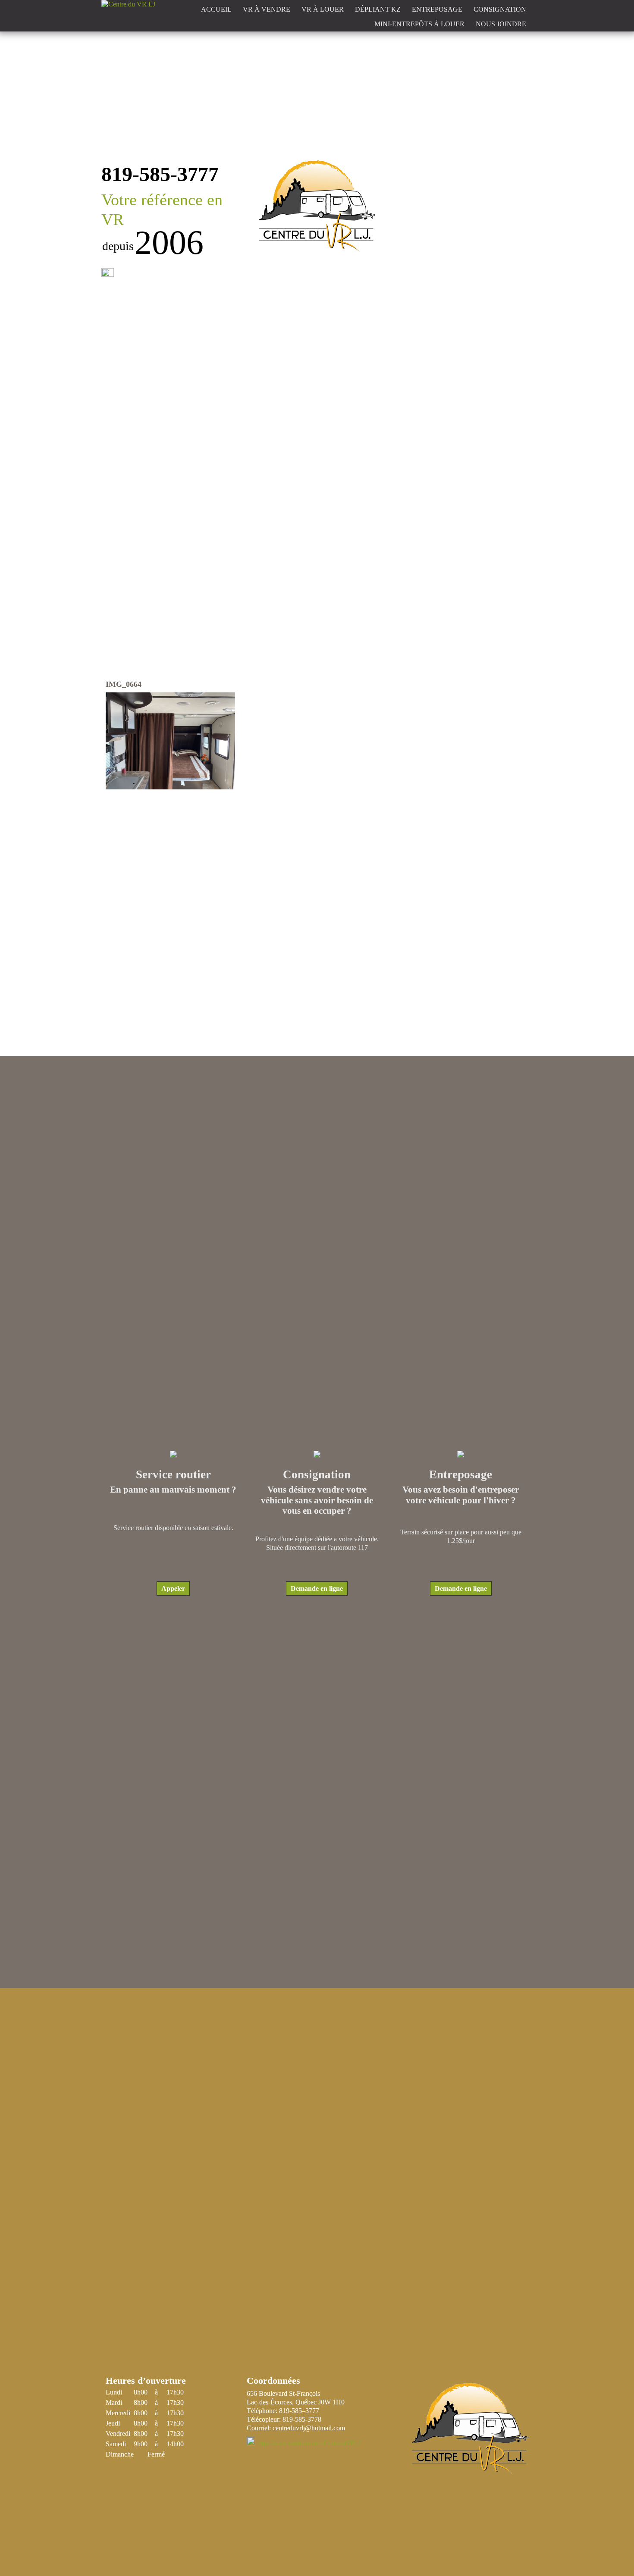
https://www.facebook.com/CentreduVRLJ (309, 2443)
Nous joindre (501, 24)
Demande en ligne (317, 1588)
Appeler (173, 1588)
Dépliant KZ (378, 9)
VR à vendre (267, 9)
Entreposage (437, 9)
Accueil (216, 9)
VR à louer (323, 9)
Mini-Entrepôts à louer (419, 24)
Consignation (500, 9)
